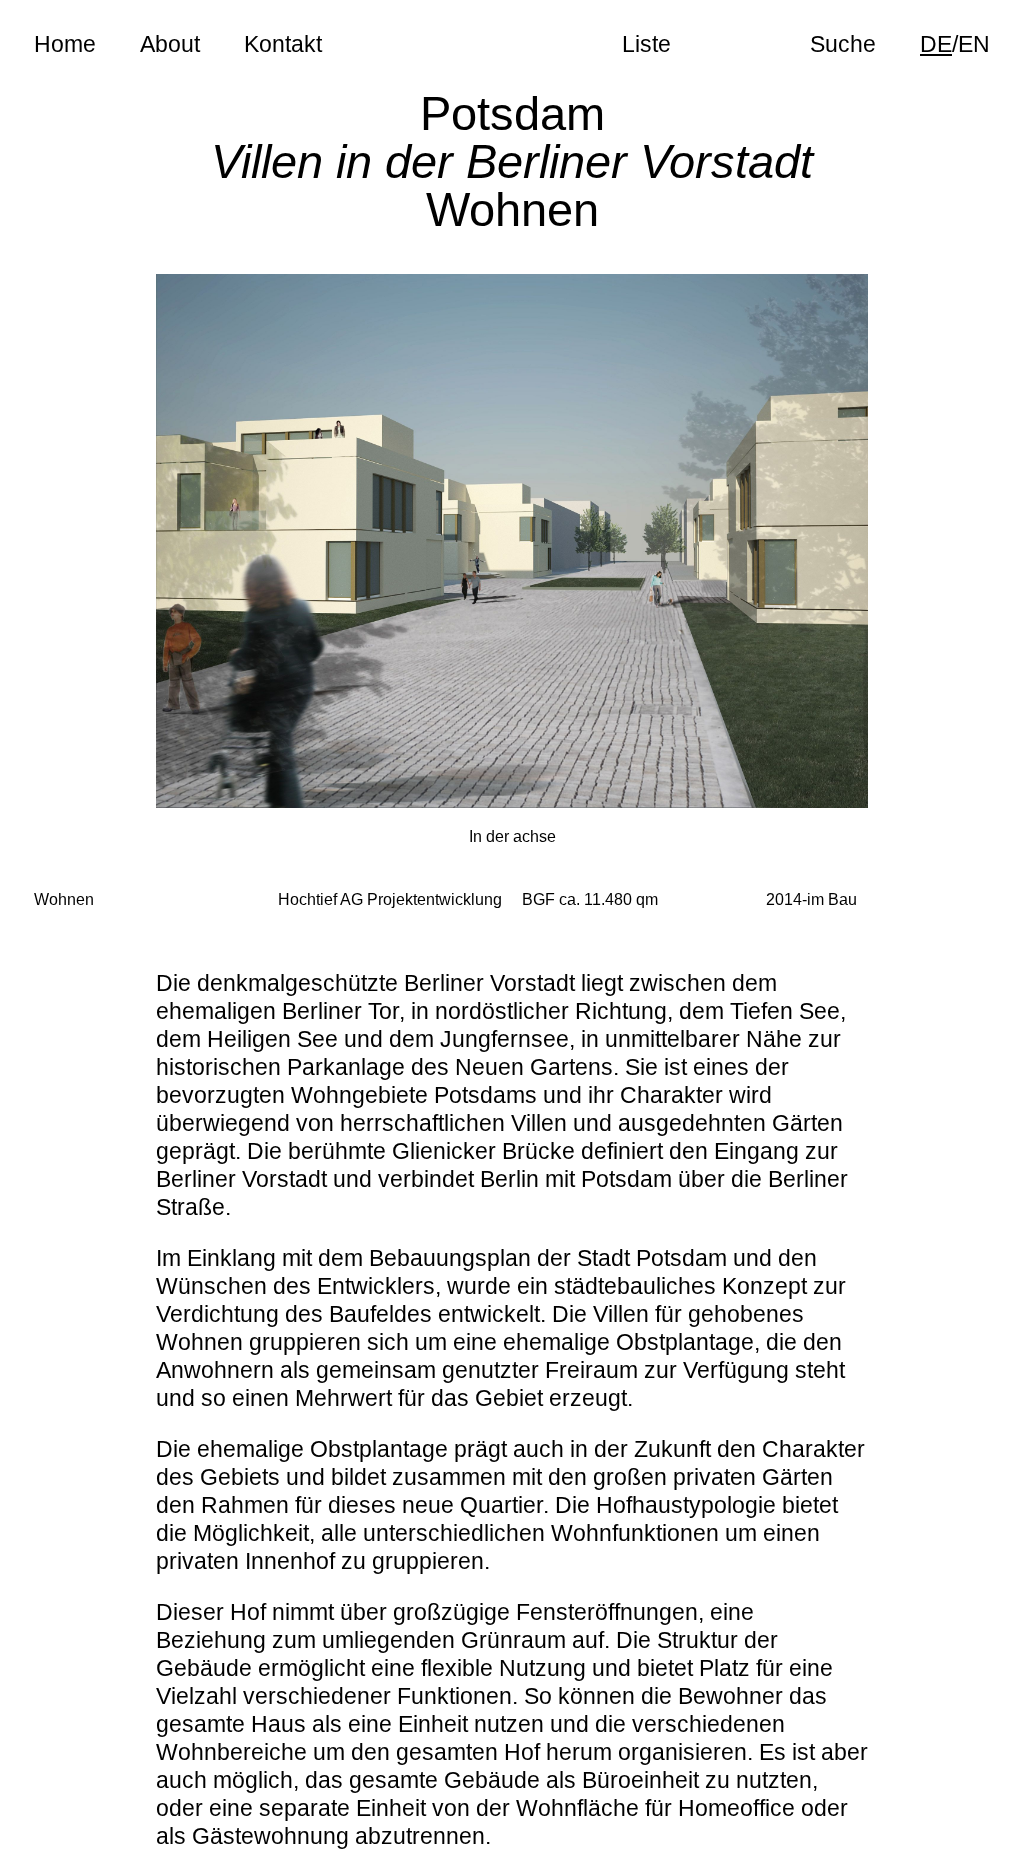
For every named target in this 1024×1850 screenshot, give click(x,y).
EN (974, 44)
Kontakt (283, 44)
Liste (646, 44)
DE (936, 44)
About (170, 44)
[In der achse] (512, 541)
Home (65, 44)
